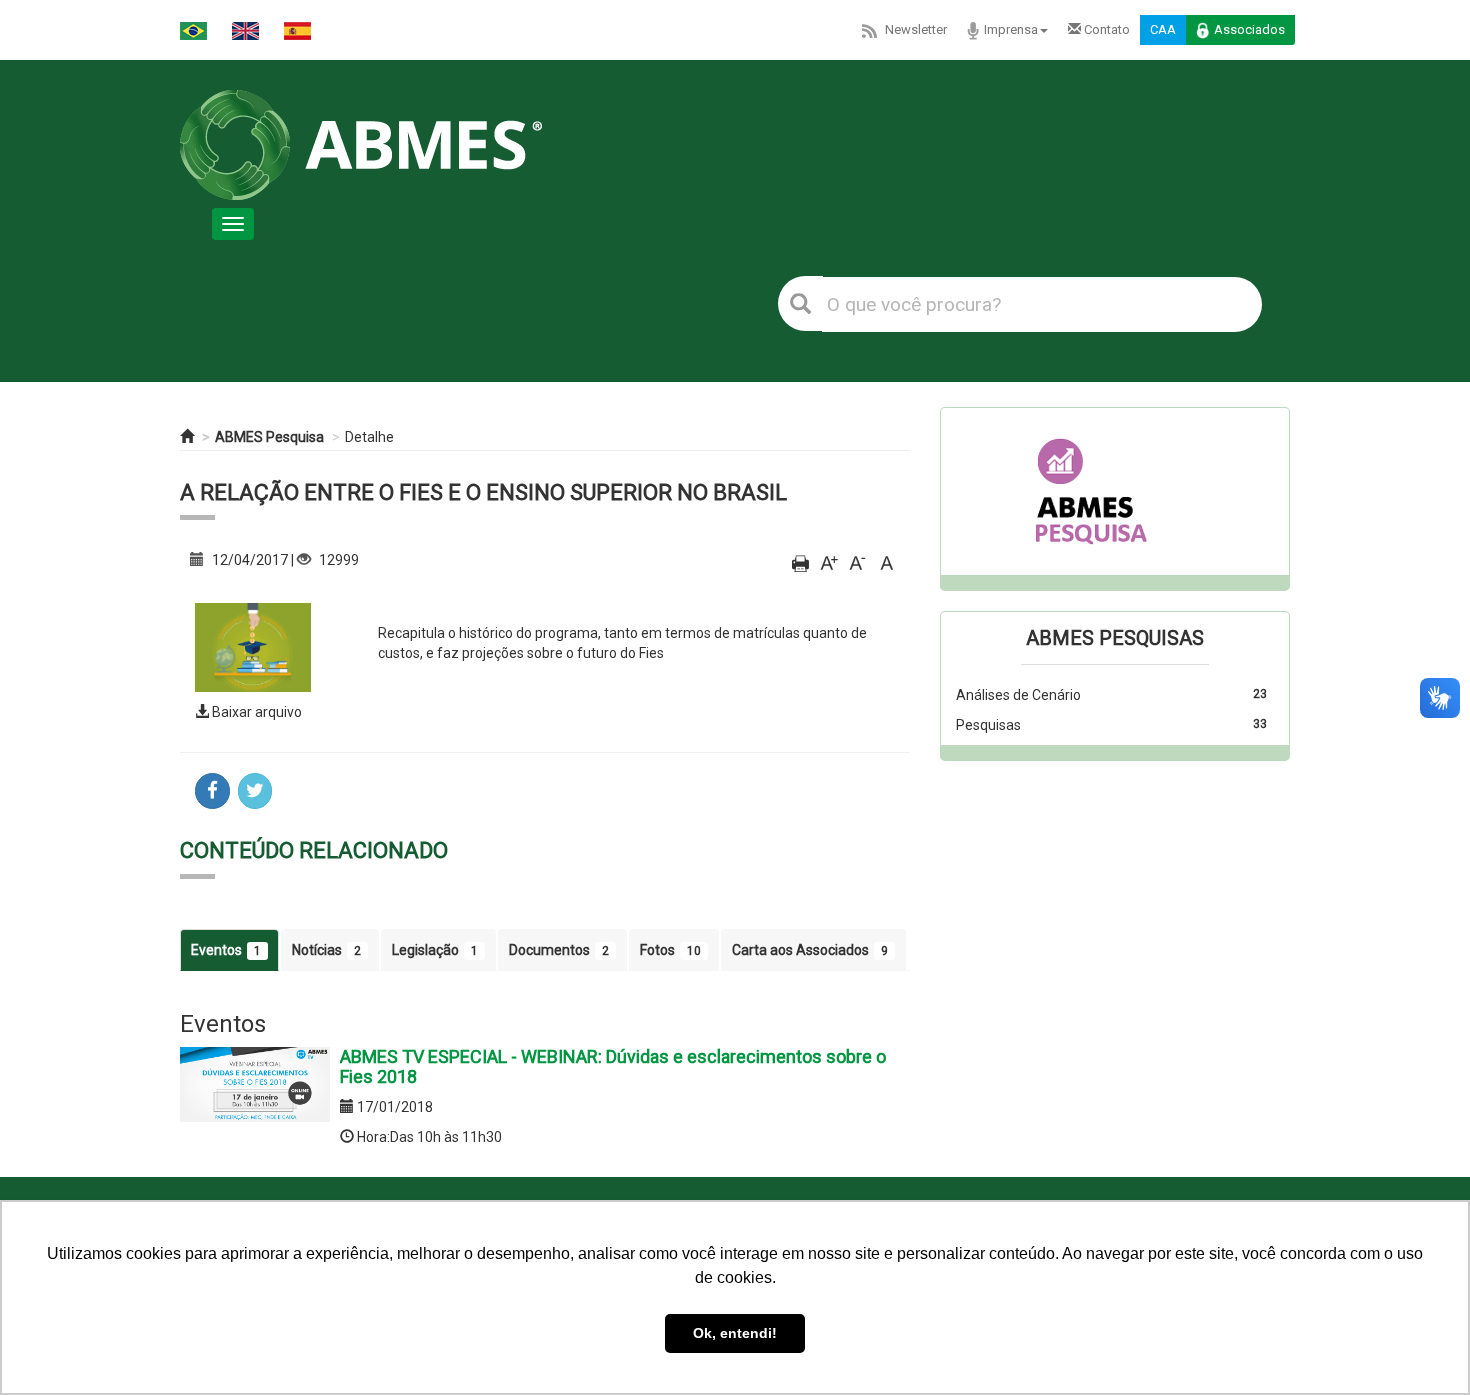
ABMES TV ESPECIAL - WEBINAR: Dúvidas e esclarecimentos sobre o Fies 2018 (613, 1066)
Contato (1105, 29)
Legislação (435, 950)
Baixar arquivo (255, 712)
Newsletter (916, 29)
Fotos (670, 950)
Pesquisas (988, 725)
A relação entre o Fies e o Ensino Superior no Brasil (483, 492)
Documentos (559, 950)
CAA (1163, 29)
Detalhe (369, 437)
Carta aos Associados (810, 950)
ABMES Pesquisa (269, 437)
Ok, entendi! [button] (735, 1333)
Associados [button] (1249, 29)
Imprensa (1011, 29)
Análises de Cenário (1018, 695)
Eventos (226, 950)
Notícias (326, 950)
